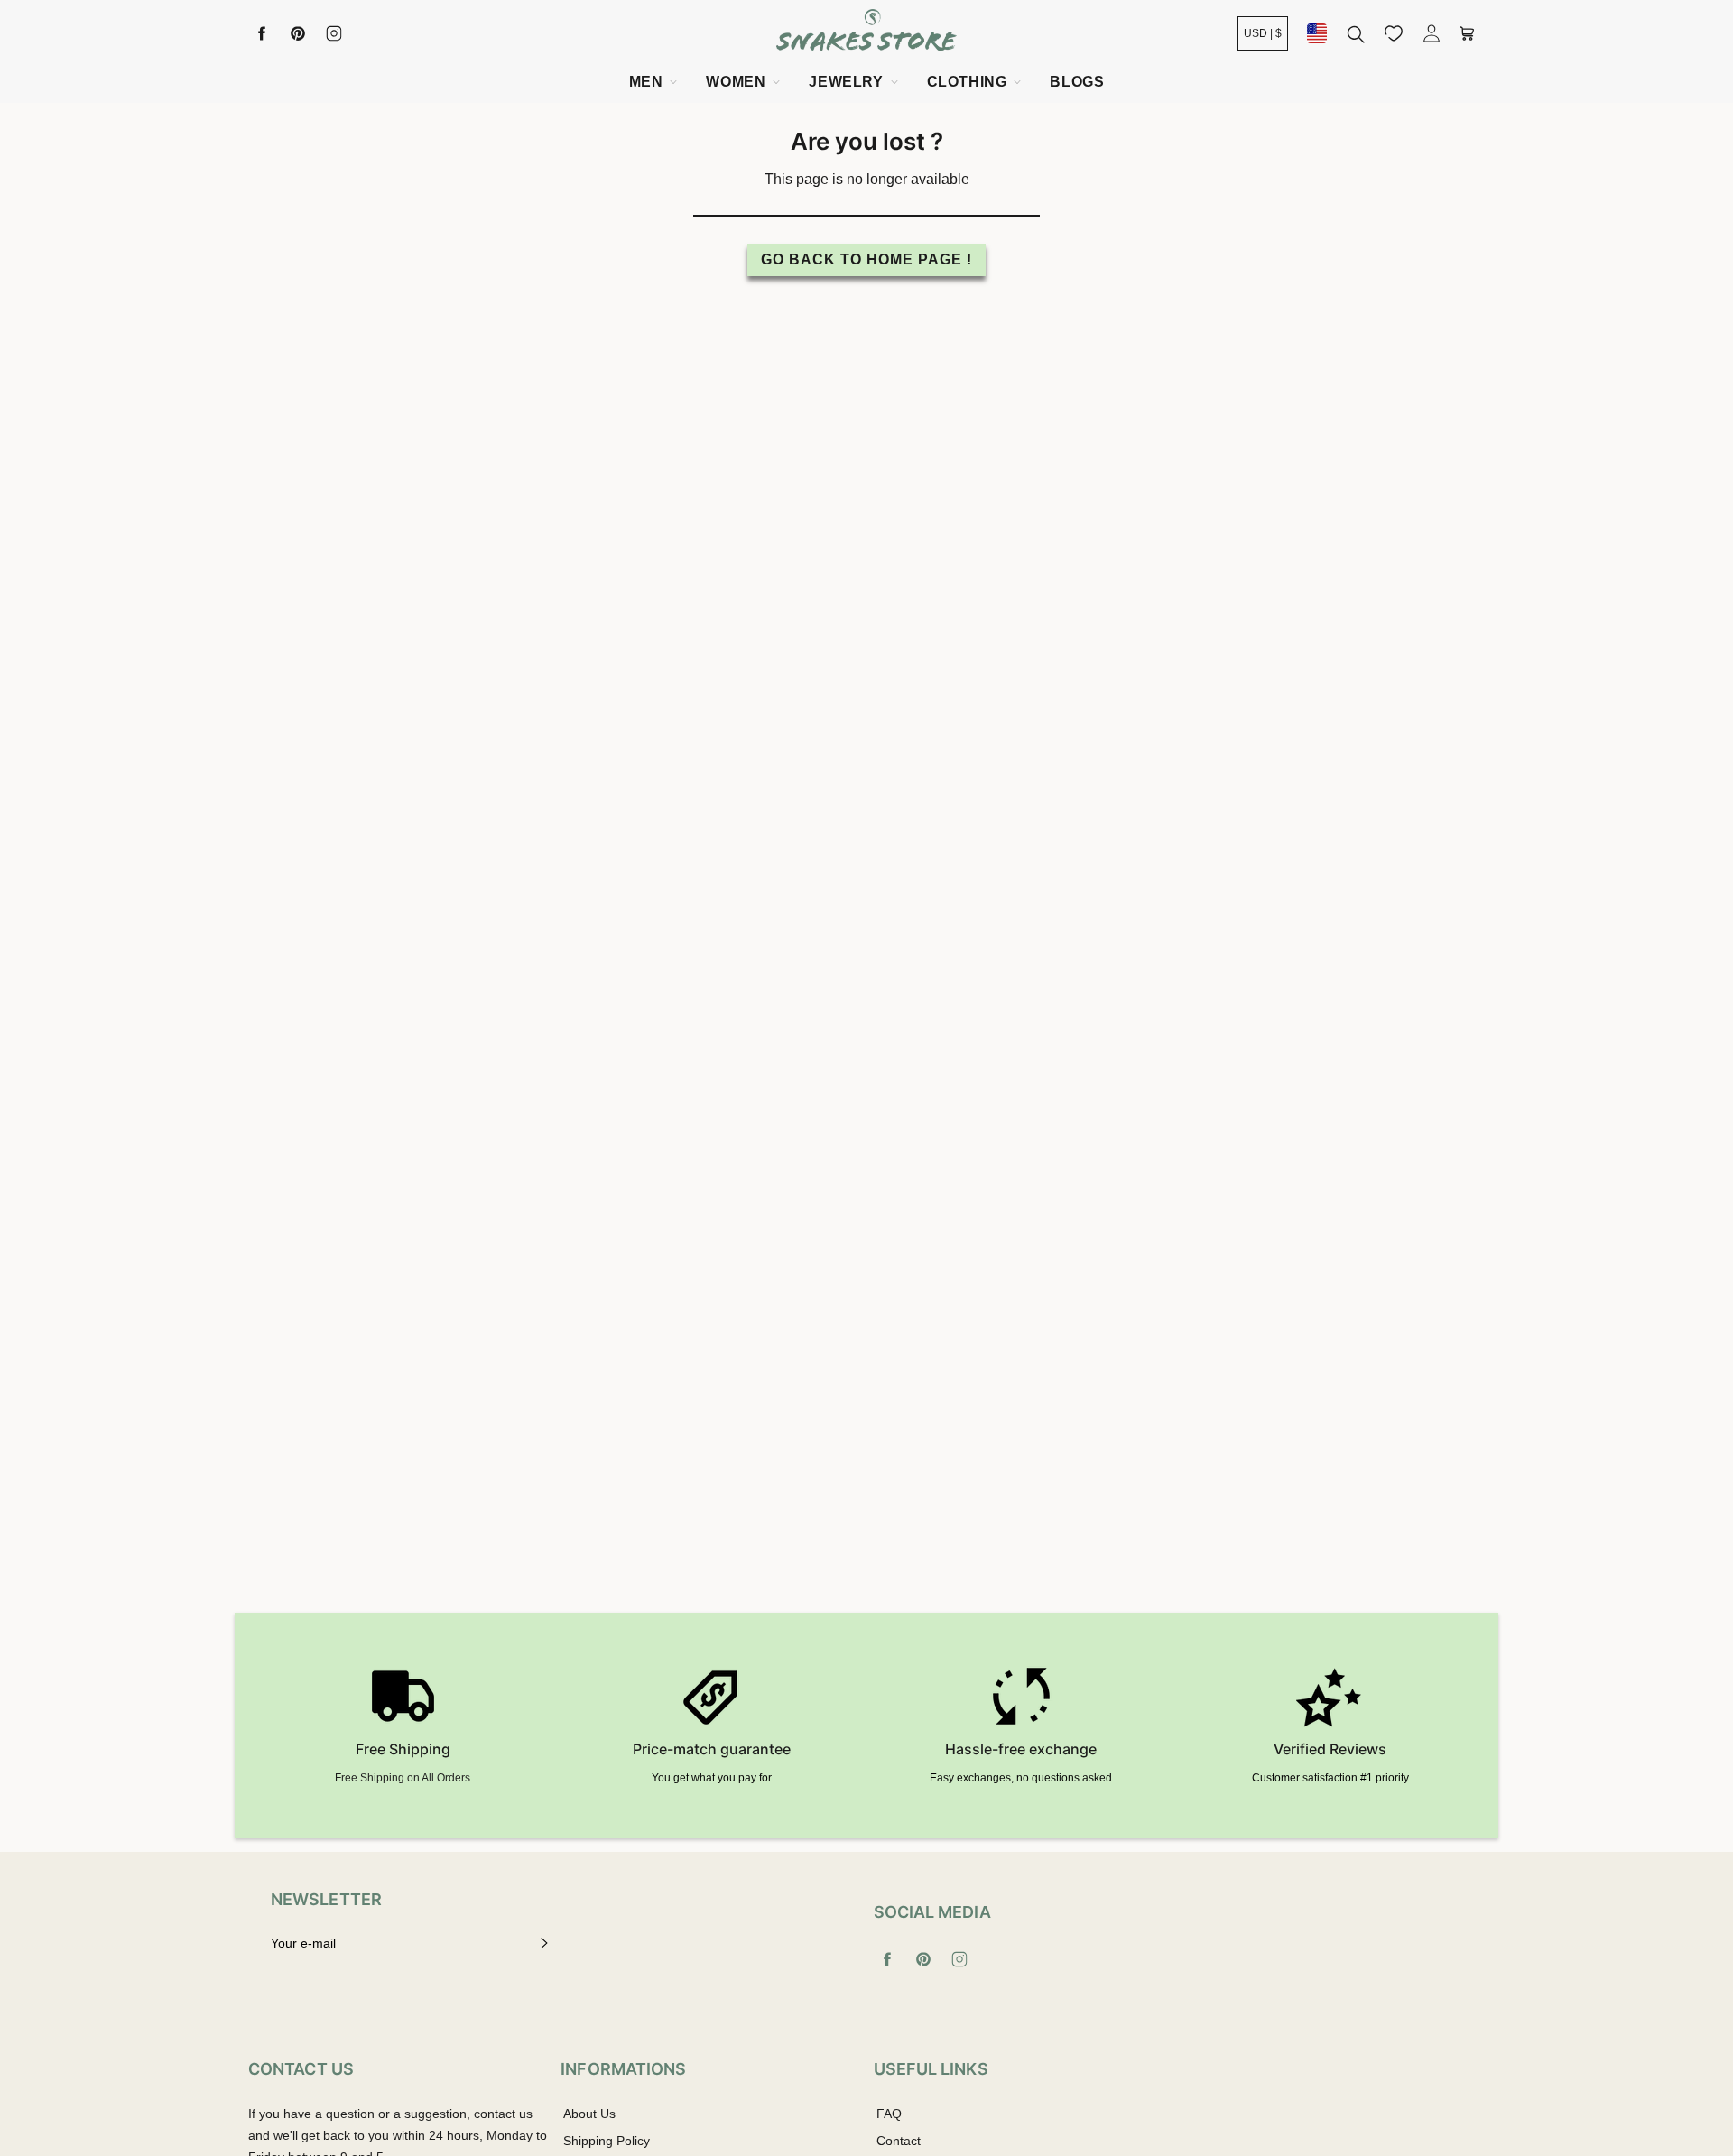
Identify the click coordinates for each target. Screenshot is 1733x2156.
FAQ (889, 2114)
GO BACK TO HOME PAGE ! (866, 259)
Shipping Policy (607, 2141)
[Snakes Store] (866, 33)
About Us (589, 2114)
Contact (899, 2141)
